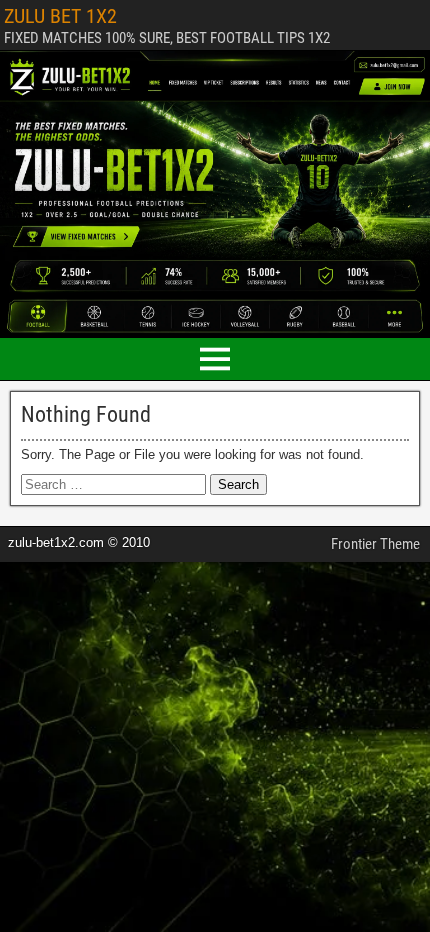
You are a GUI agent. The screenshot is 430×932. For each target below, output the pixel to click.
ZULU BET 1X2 (60, 16)
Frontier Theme (375, 544)
